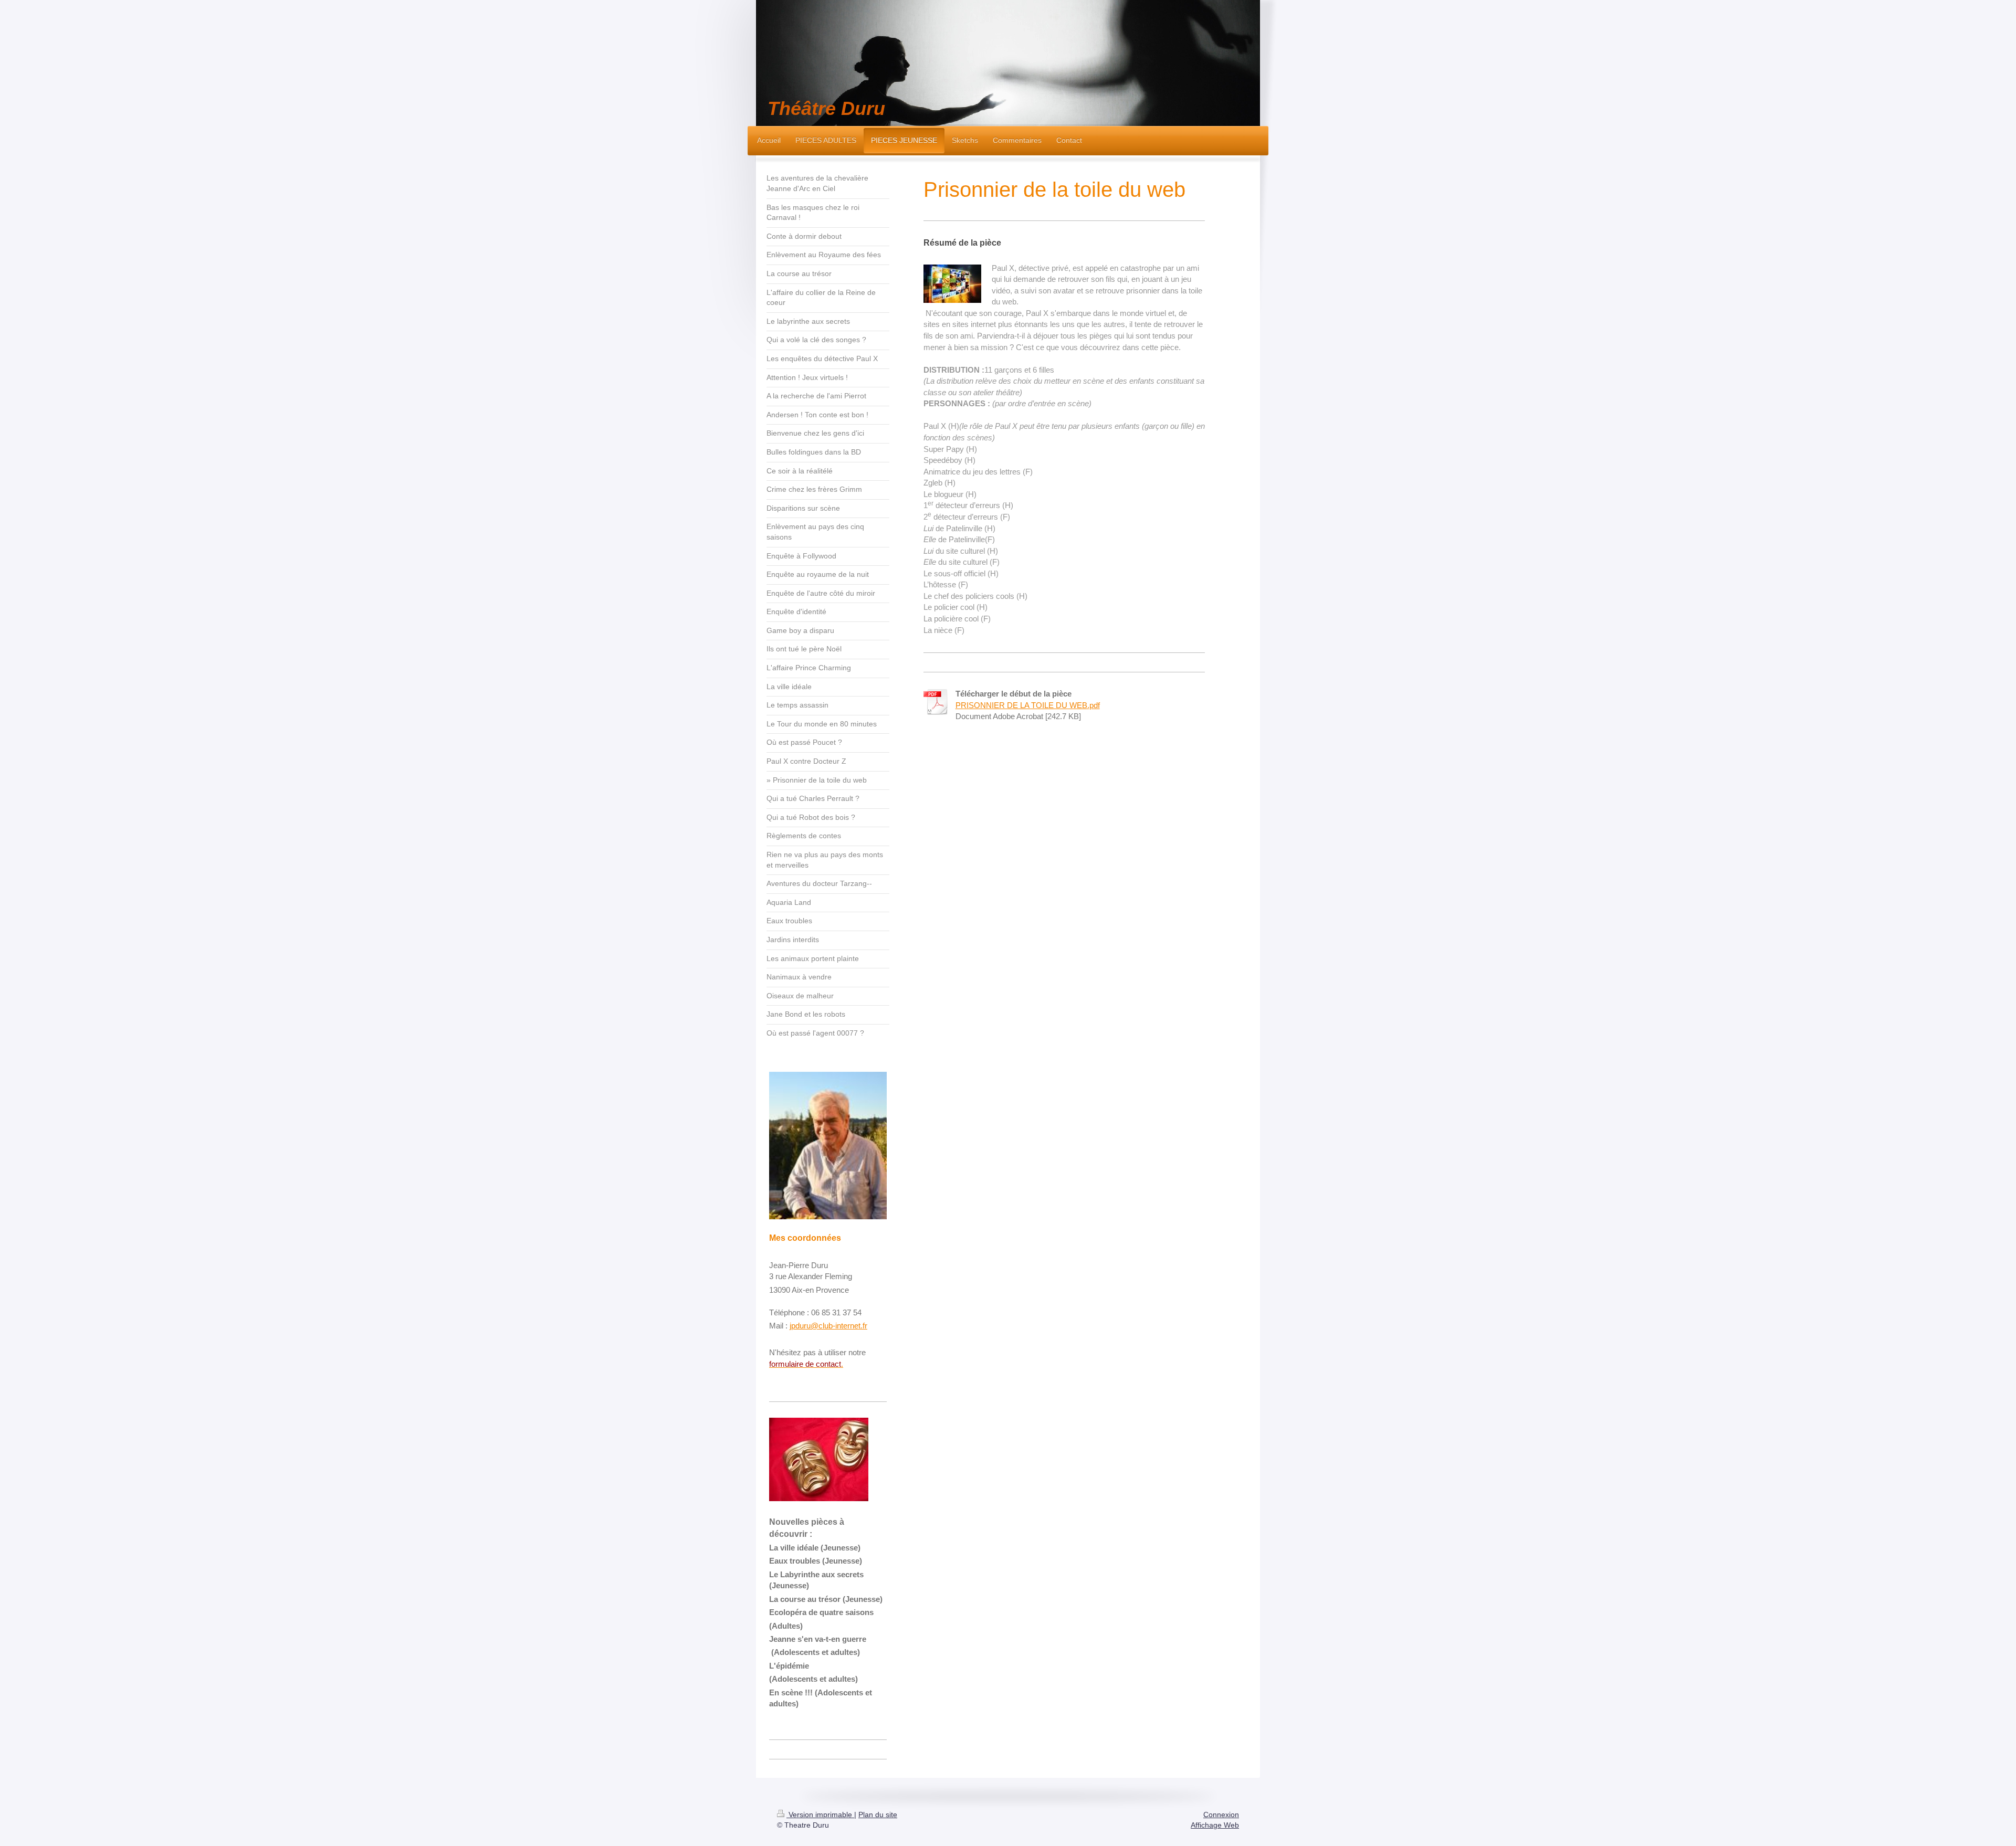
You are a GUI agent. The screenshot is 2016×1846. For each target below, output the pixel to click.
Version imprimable (820, 1815)
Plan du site (878, 1815)
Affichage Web (1215, 1825)
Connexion (1221, 1815)
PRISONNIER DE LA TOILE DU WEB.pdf (1028, 705)
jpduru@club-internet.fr (828, 1326)
